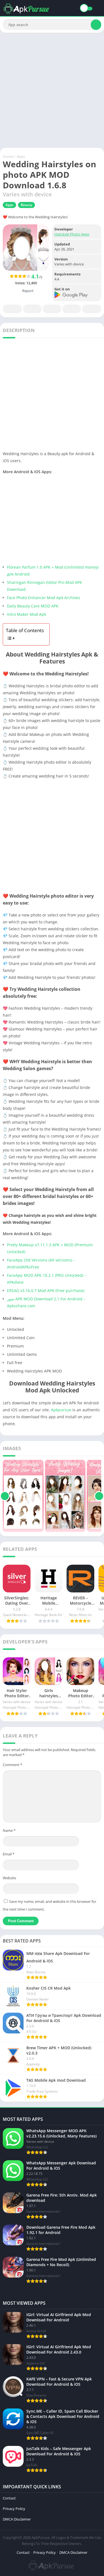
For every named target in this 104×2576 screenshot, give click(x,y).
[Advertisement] (52, 90)
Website (9, 1878)
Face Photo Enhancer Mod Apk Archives (44, 598)
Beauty (26, 205)
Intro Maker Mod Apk (26, 614)
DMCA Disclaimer (17, 2519)
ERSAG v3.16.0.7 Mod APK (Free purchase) (46, 1290)
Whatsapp (92, 309)
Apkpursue (61, 1410)
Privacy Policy (14, 2509)
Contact (9, 2498)
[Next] (99, 1496)
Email (9, 1854)
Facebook (12, 309)
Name (9, 1830)
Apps (21, 156)
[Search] (96, 25)
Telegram (72, 309)
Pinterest (52, 309)
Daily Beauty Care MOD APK (33, 606)
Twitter (32, 309)
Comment (12, 1765)
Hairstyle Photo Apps (72, 234)
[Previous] (5, 1496)
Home (8, 156)
